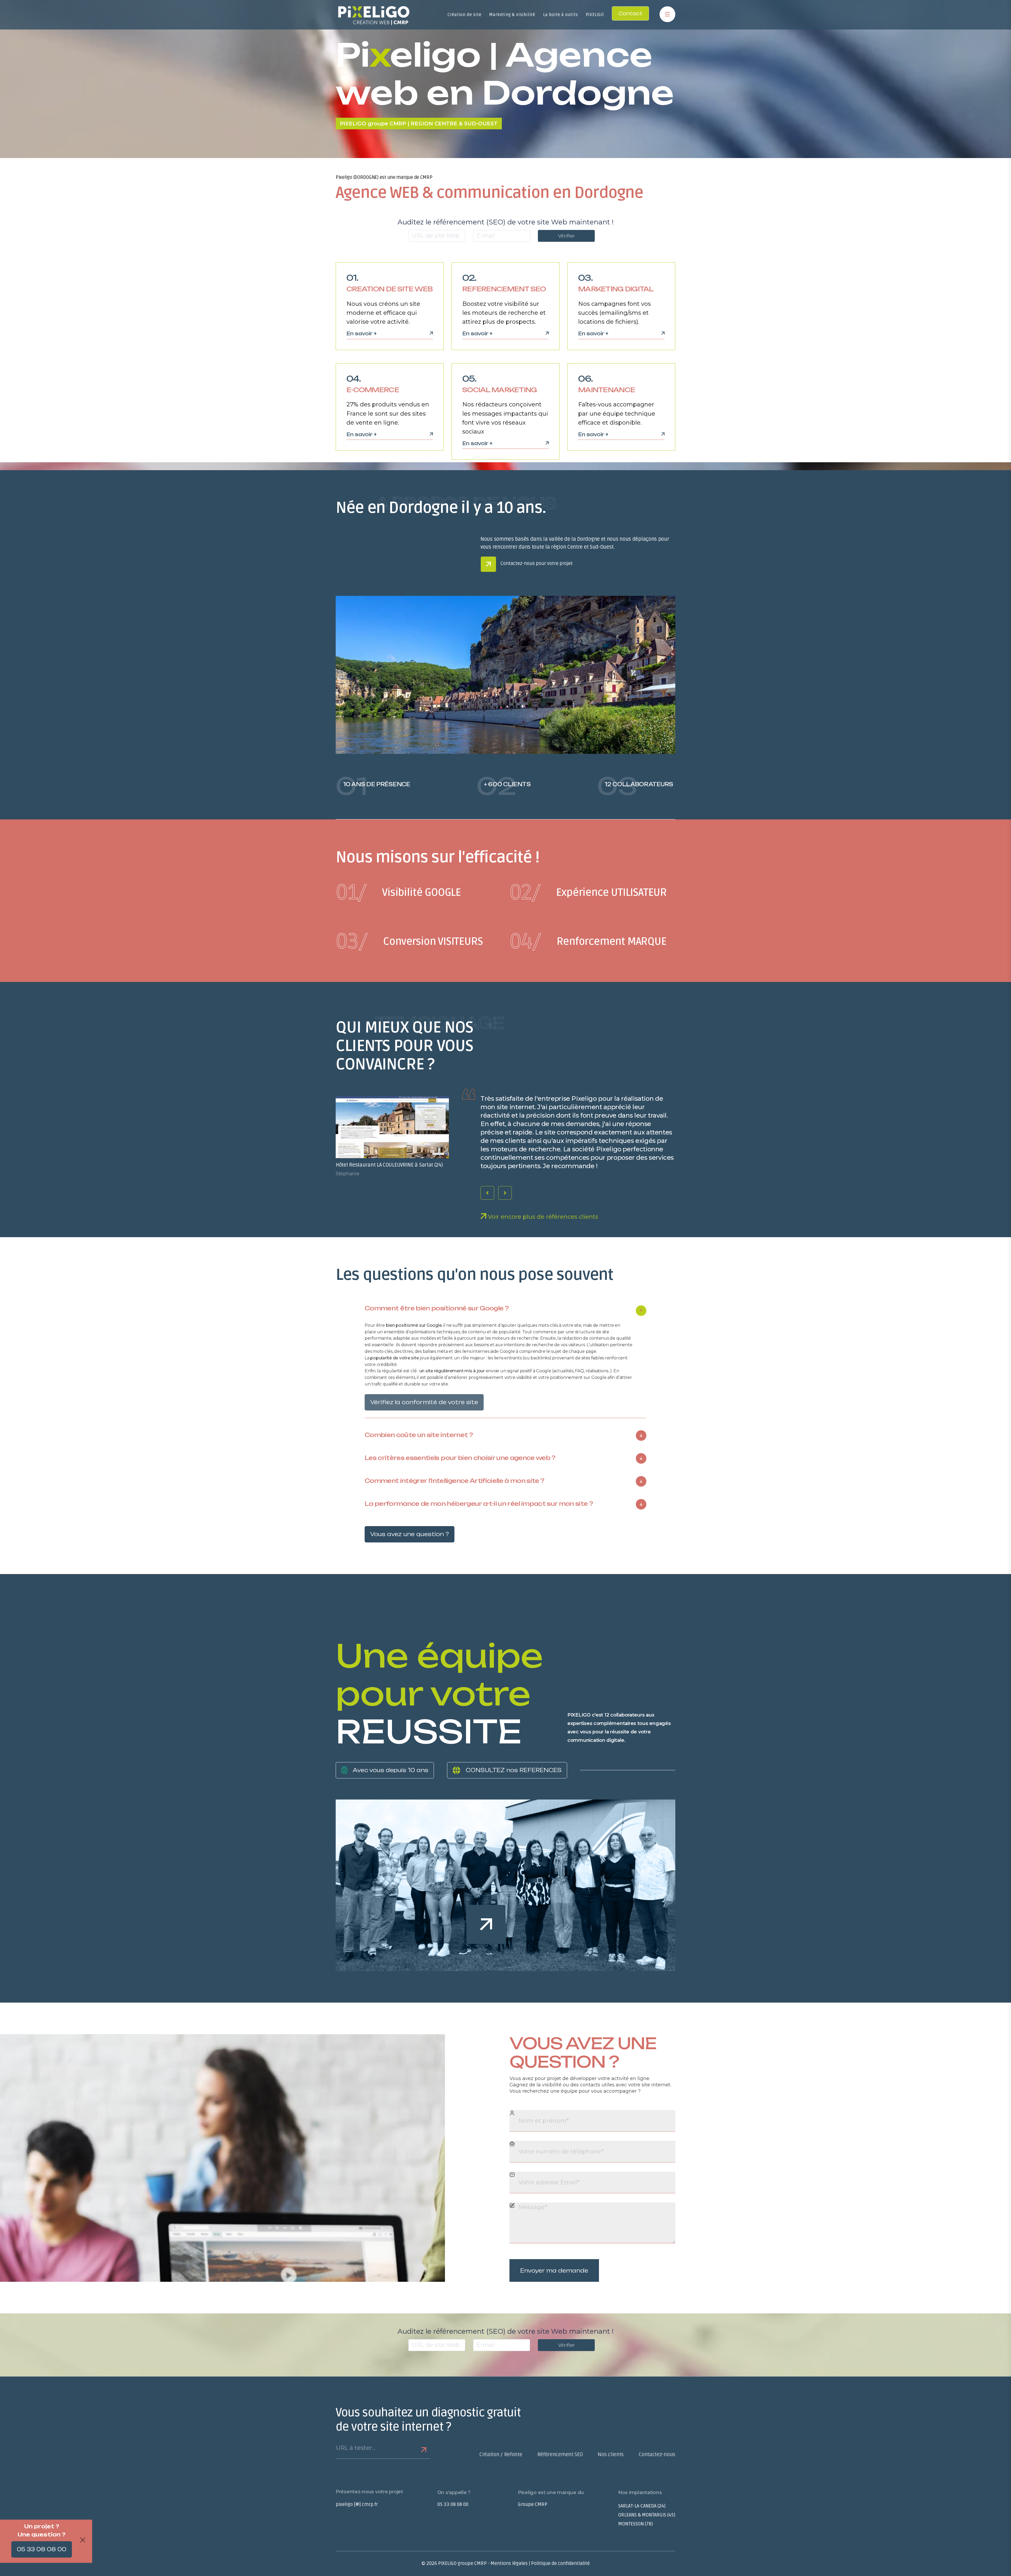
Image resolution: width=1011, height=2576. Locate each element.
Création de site (465, 15)
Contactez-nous (657, 2455)
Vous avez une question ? (410, 1534)
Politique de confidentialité (560, 2563)
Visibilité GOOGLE (398, 893)
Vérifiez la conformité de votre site (424, 1402)
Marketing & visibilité (512, 15)
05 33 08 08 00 (453, 2504)
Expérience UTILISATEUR (588, 893)
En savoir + (362, 334)
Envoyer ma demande (554, 2271)
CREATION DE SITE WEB (390, 289)
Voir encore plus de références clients (542, 1217)
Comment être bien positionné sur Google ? (437, 1309)
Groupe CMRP (533, 2504)
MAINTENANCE (607, 390)
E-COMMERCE (373, 390)
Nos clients (611, 2455)
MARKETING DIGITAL (616, 289)
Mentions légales (509, 2563)
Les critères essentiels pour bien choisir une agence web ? (460, 1458)
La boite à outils (561, 15)
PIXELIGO (595, 15)
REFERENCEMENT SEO (504, 289)
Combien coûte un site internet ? (419, 1435)
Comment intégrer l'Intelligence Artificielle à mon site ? (454, 1481)
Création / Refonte (501, 2455)
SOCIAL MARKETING (500, 390)
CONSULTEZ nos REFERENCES (514, 1770)
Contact (630, 13)
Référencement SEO (560, 2455)
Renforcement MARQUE (588, 942)
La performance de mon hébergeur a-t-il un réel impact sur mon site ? (479, 1504)
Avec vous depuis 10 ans (391, 1770)
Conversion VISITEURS (409, 942)
